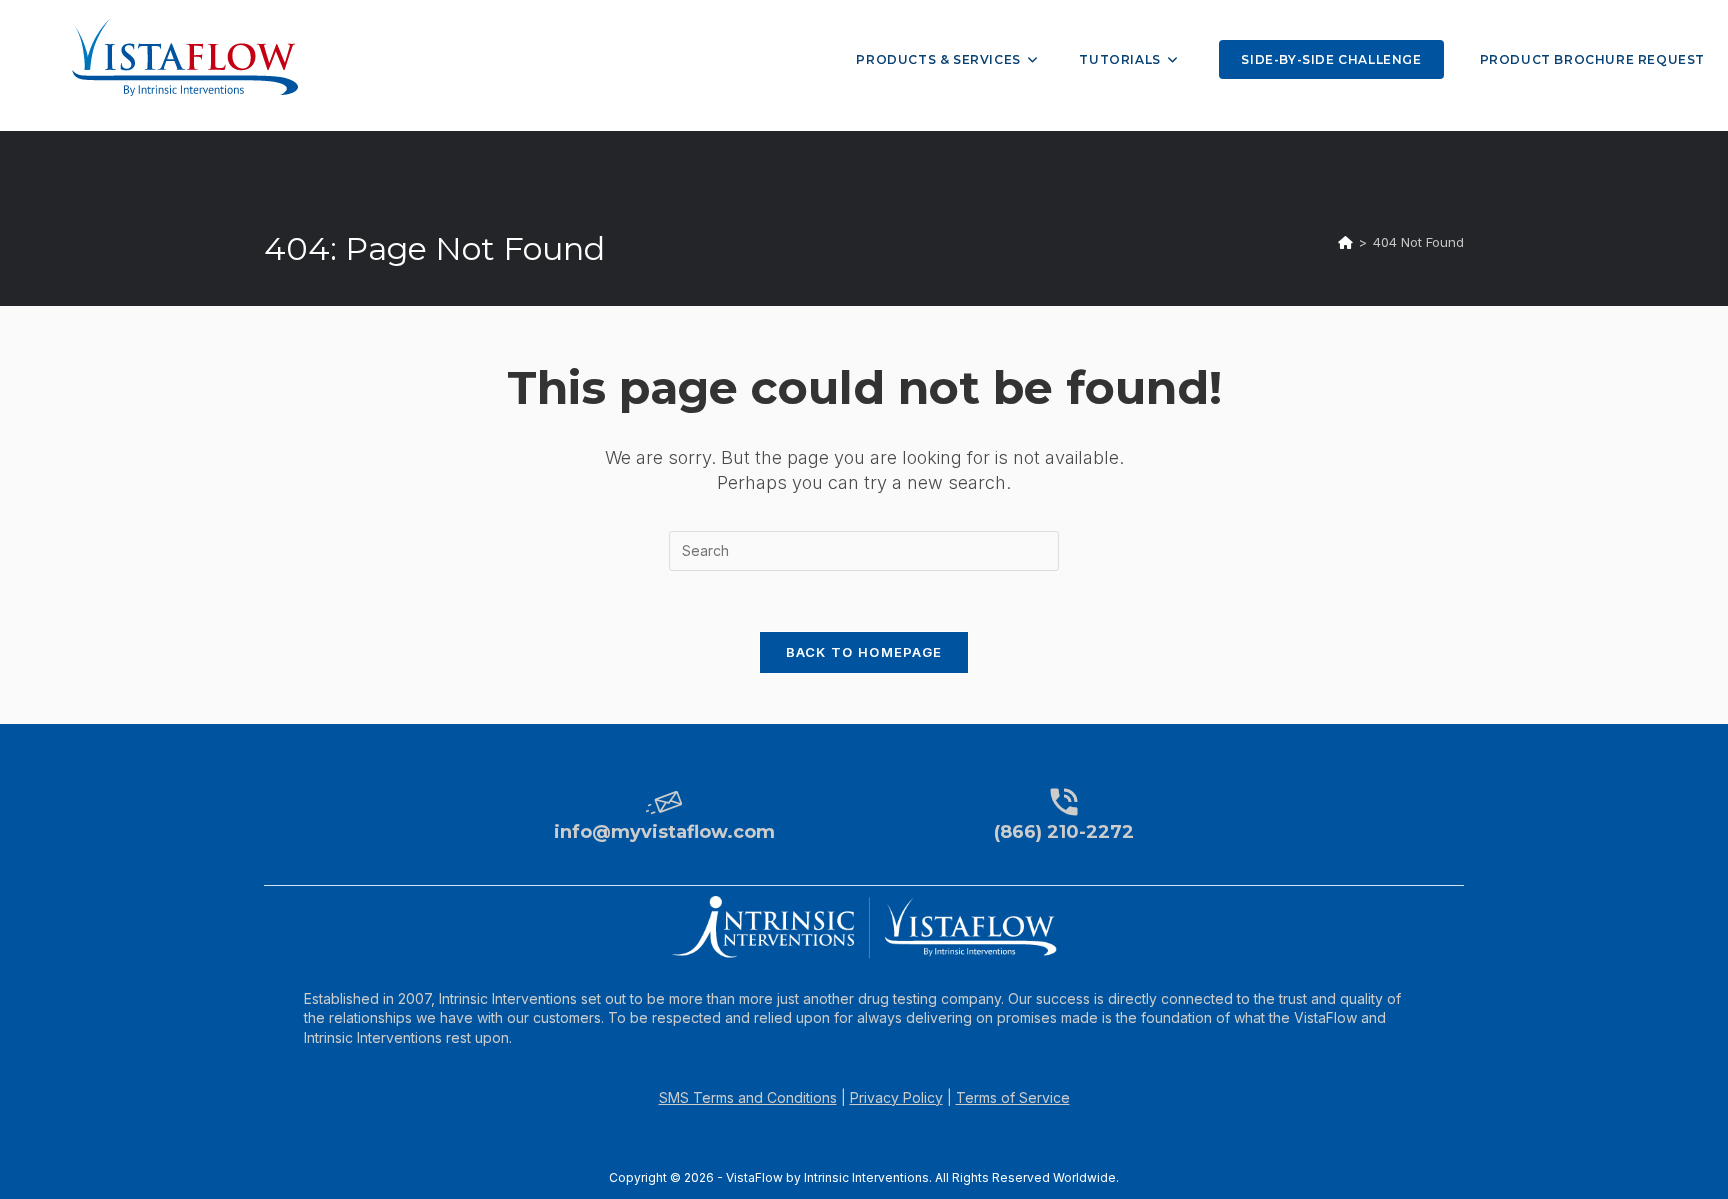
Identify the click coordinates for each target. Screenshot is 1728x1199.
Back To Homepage (864, 652)
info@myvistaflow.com (664, 832)
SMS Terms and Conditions (748, 1097)
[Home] (1345, 242)
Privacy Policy (896, 1097)
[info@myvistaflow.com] (664, 802)
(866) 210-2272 (1064, 832)
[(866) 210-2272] (1064, 802)
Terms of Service (1013, 1097)
